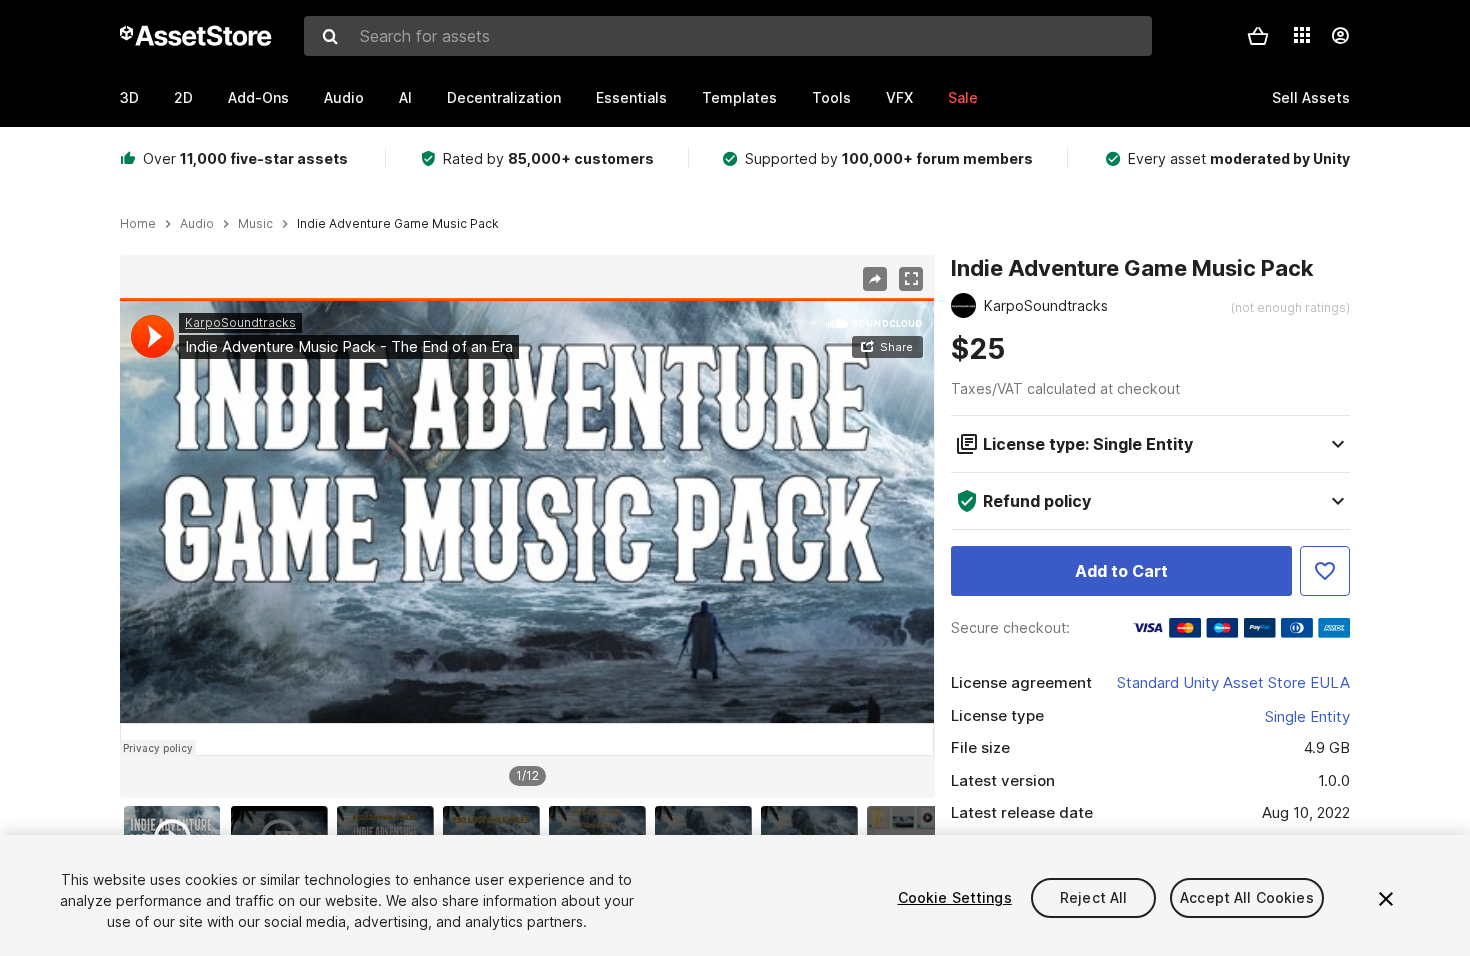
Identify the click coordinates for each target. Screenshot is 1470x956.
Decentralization (504, 97)
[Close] (1386, 899)
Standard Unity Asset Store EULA (1233, 682)
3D (129, 97)
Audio (344, 97)
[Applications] (1302, 35)
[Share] (875, 279)
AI (405, 97)
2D (183, 97)
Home (138, 224)
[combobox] (728, 36)
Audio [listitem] (197, 224)
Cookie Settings (955, 897)
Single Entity (1307, 716)
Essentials (631, 97)
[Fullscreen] (911, 279)
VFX (899, 97)
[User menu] (1340, 36)
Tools (831, 97)
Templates (739, 97)
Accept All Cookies (1247, 897)
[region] (527, 527)
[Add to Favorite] (1325, 571)
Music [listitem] (255, 224)
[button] (1258, 36)
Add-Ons (258, 97)
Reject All (1093, 897)
